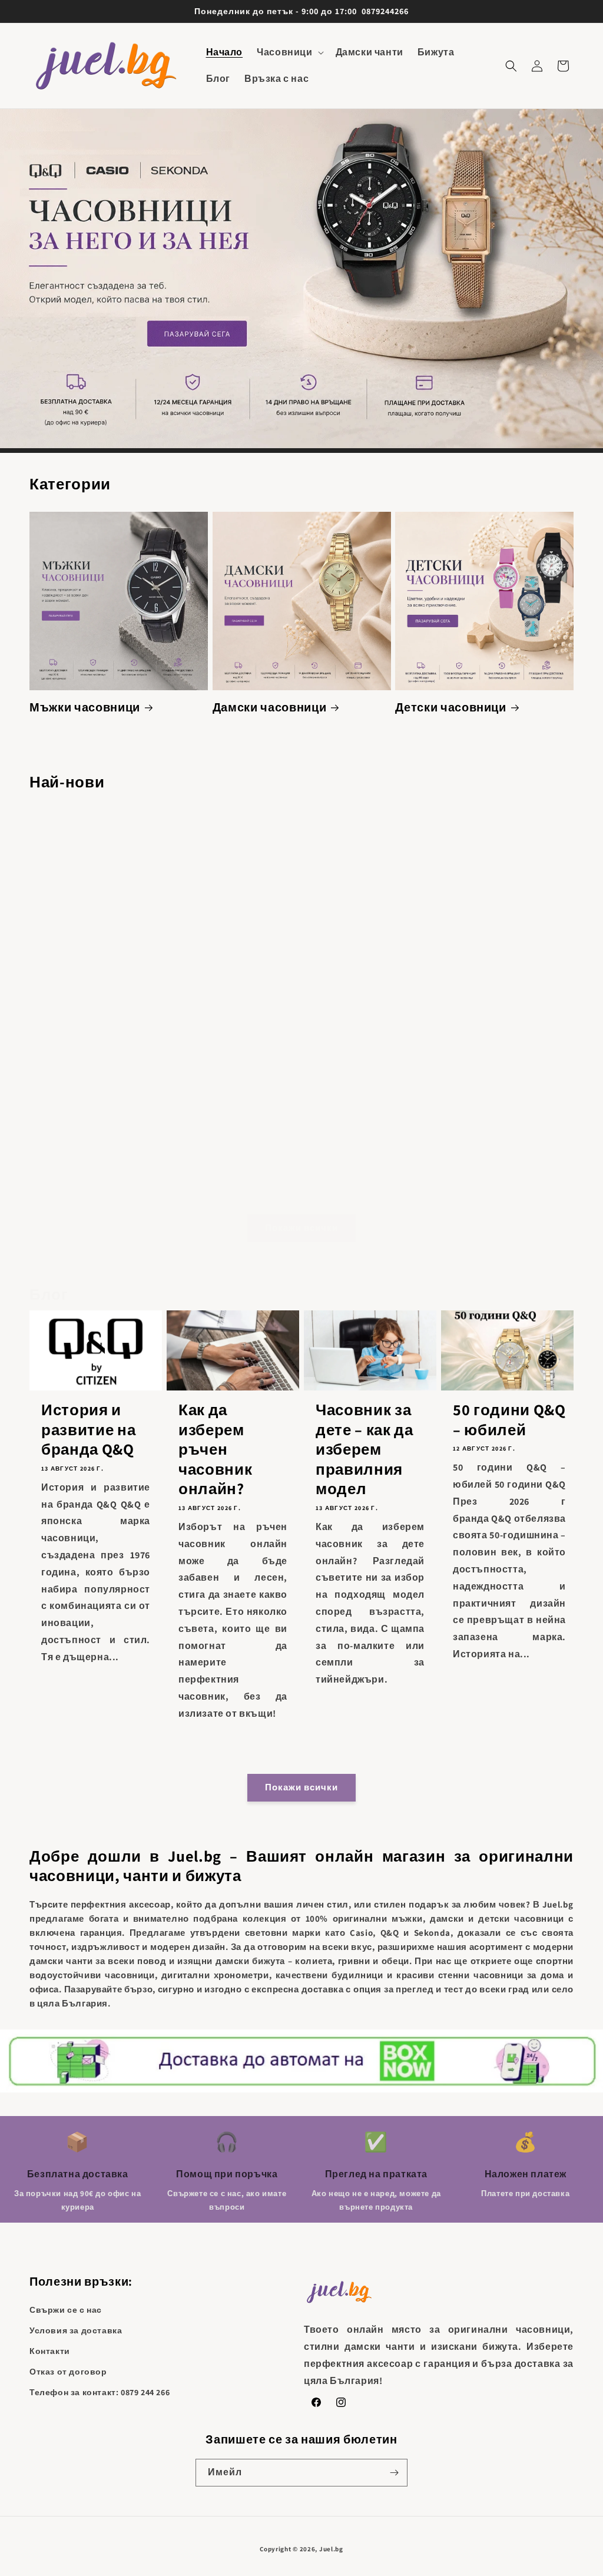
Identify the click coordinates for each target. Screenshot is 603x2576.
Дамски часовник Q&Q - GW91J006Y (233, 1182)
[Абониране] (394, 2473)
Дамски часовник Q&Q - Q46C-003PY (507, 1182)
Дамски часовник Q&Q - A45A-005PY (96, 986)
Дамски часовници (270, 708)
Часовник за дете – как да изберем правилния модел (365, 1449)
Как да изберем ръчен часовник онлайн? (215, 1449)
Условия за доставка (76, 2330)
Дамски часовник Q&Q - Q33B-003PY (233, 986)
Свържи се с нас (66, 2310)
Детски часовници (451, 708)
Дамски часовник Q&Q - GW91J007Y (370, 1182)
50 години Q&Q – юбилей (509, 1420)
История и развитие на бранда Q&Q (88, 1430)
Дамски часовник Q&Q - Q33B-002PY (508, 986)
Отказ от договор (68, 2372)
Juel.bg (331, 2549)
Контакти (50, 2351)
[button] (289, 53)
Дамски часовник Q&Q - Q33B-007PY (370, 986)
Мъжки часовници (85, 708)
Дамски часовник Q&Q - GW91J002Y (96, 1182)
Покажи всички (301, 1228)
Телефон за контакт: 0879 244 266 (100, 2392)
